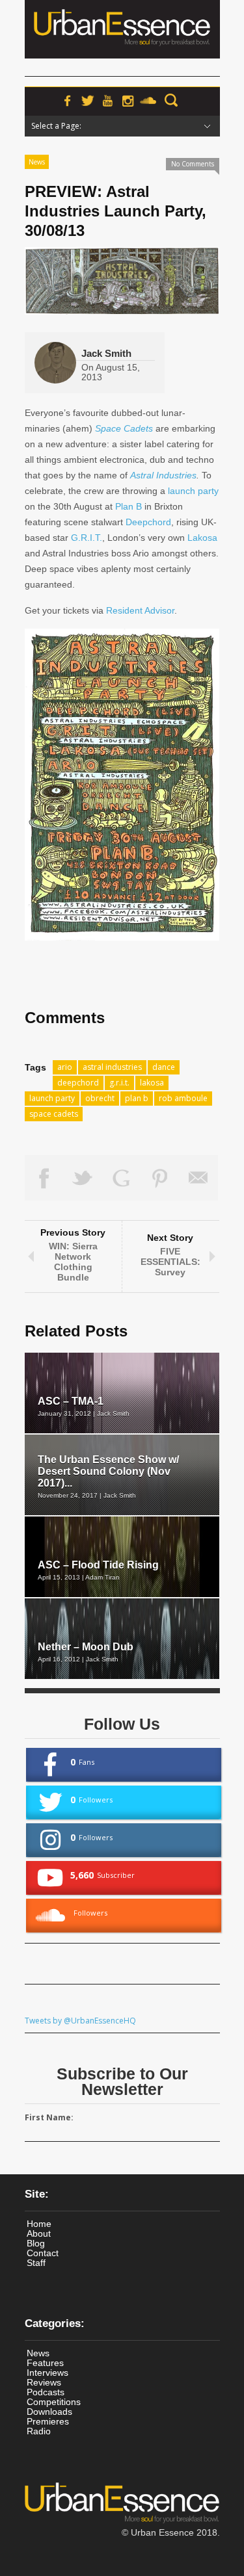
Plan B (129, 506)
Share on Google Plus (122, 1178)
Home (39, 2224)
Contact (43, 2253)
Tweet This (83, 1178)
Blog (36, 2243)
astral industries (112, 1067)
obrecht (100, 1098)
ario (65, 1067)
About (39, 2233)
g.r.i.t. (119, 1083)
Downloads (49, 2412)
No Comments (193, 164)
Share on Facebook (44, 1178)
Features (45, 2363)
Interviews (47, 2373)
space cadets (54, 1114)
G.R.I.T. (87, 538)
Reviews (44, 2382)
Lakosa (202, 538)
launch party (193, 491)
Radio (39, 2431)
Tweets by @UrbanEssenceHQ (80, 2021)
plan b (137, 1098)
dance (164, 1067)
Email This (199, 1178)
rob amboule (183, 1098)
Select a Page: (56, 126)
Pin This (160, 1178)
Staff (36, 2263)
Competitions (54, 2402)
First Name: (49, 2117)
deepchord (78, 1083)
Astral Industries (163, 475)
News (37, 162)
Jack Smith (106, 353)
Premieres (48, 2421)
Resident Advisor (140, 610)
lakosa (152, 1083)
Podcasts (46, 2392)
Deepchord (148, 522)
